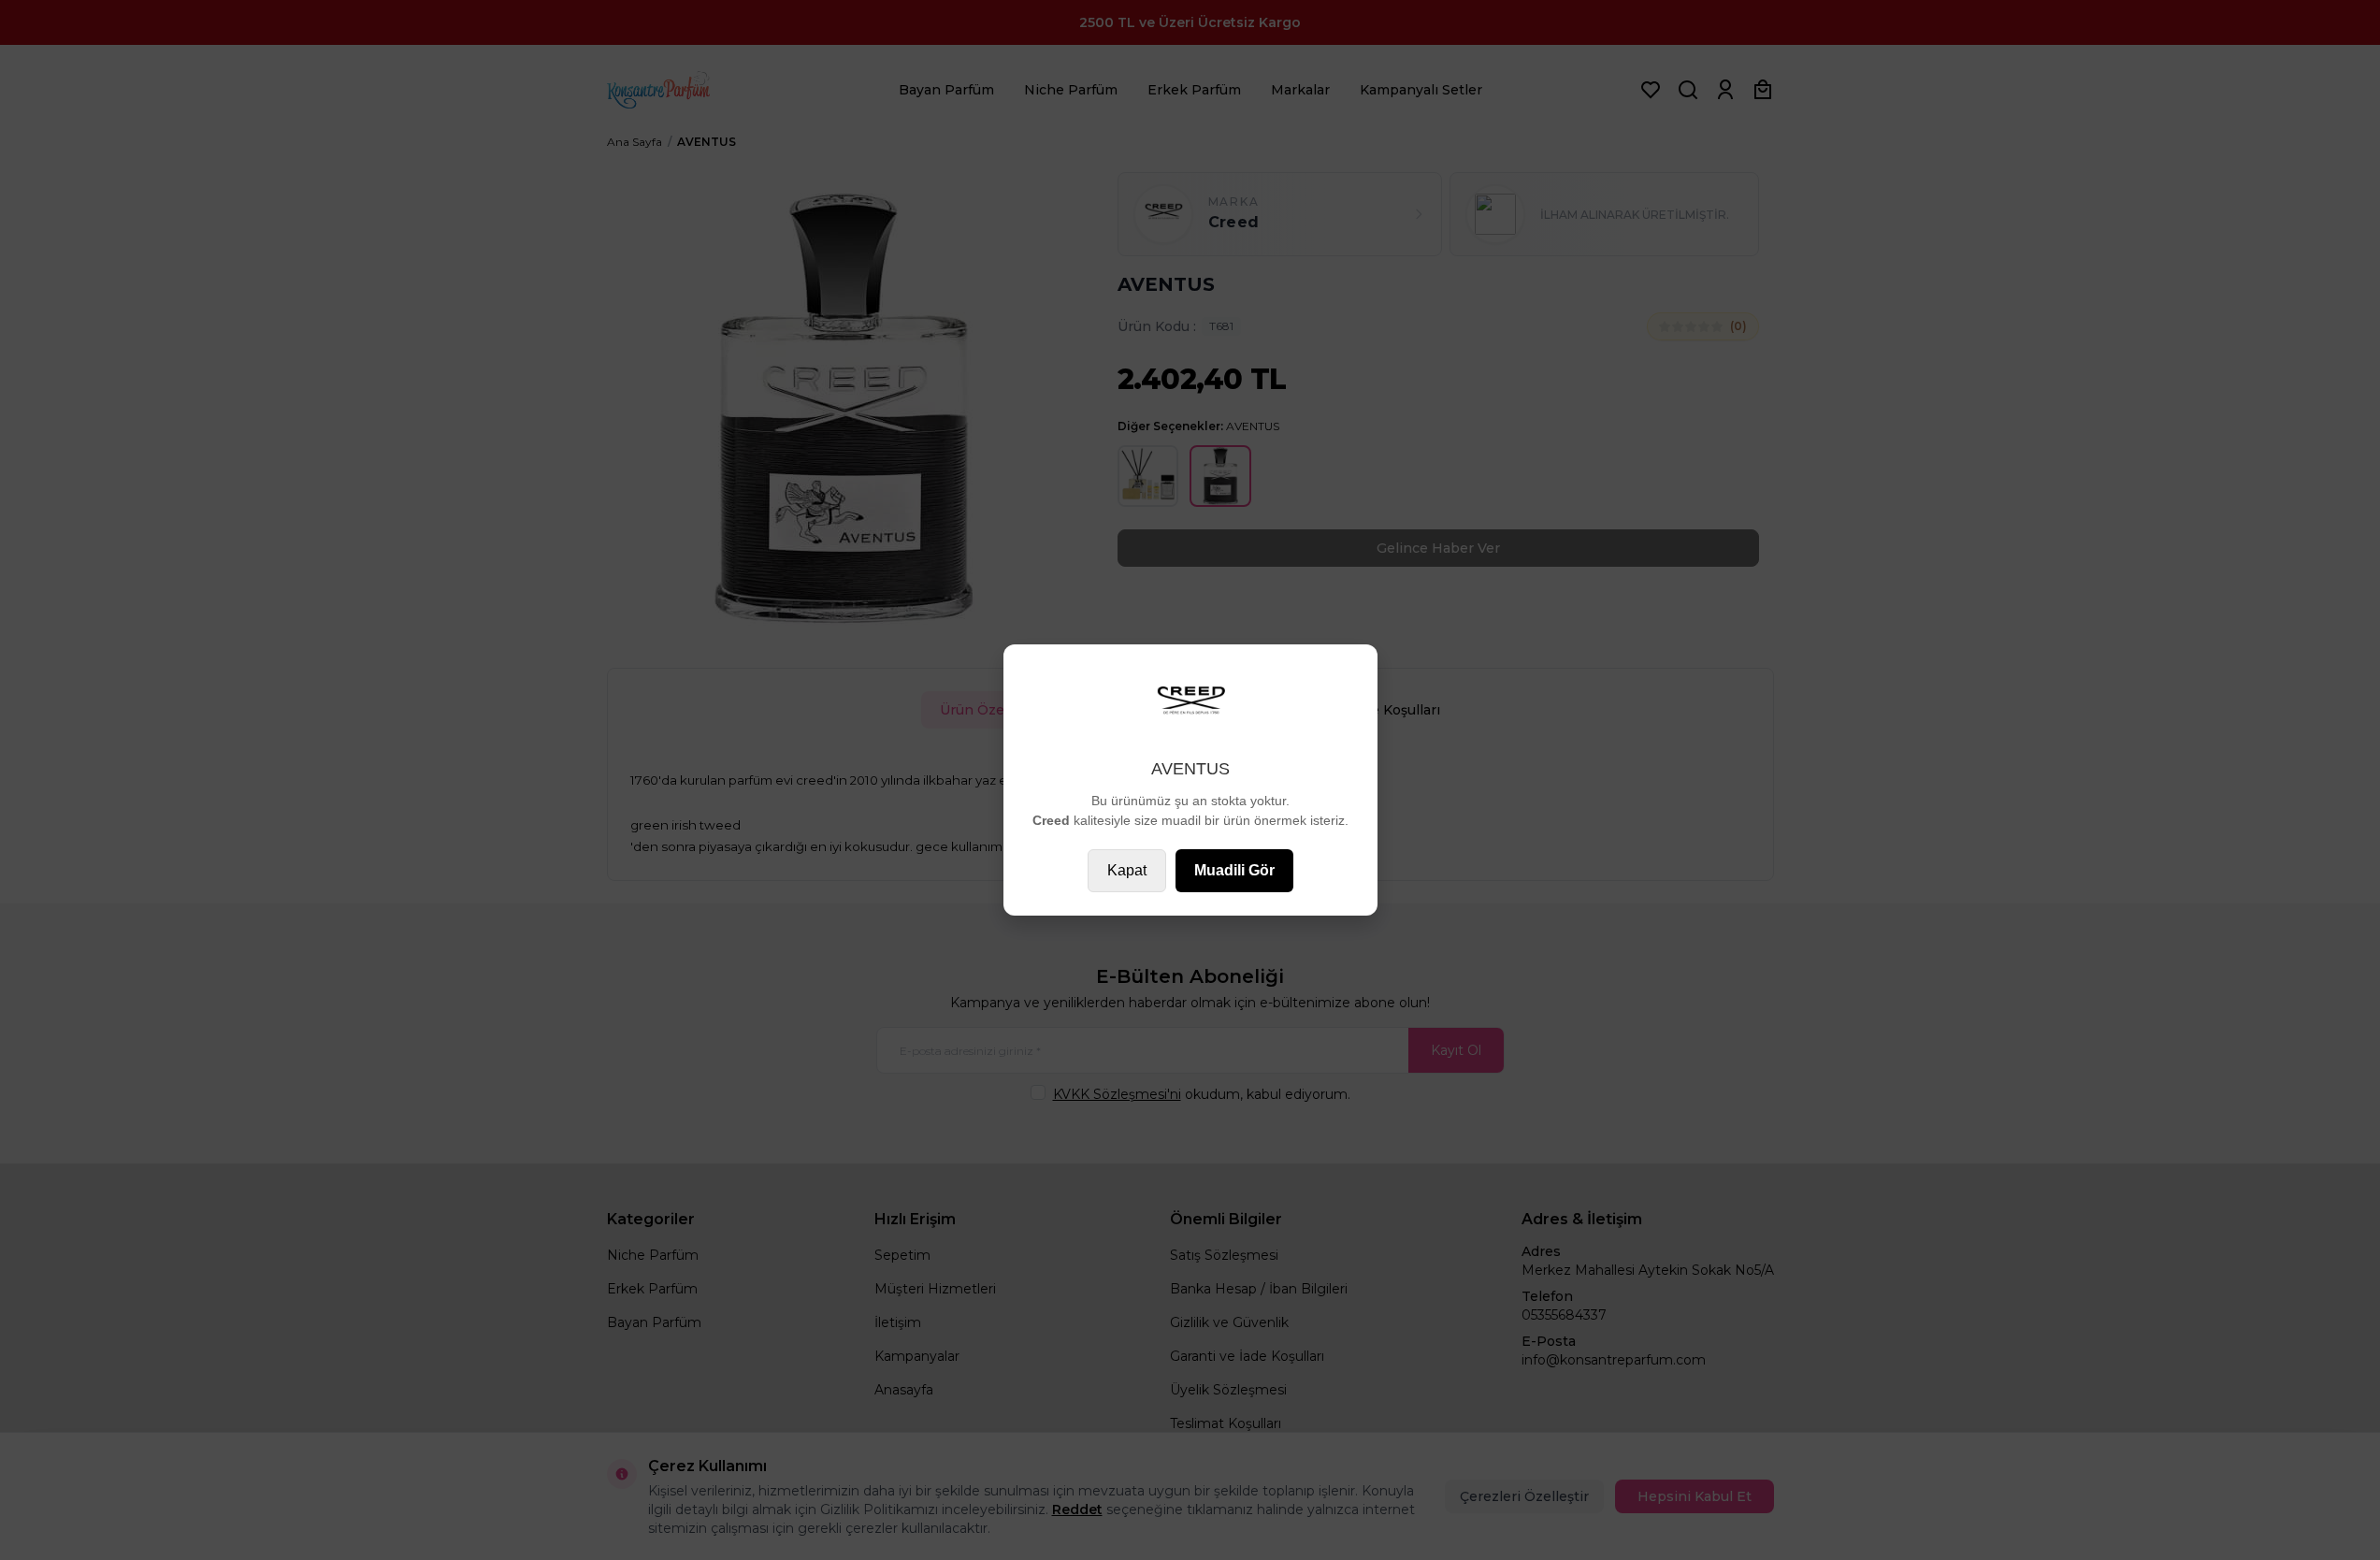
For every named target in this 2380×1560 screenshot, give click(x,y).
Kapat (1127, 870)
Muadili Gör (1234, 870)
